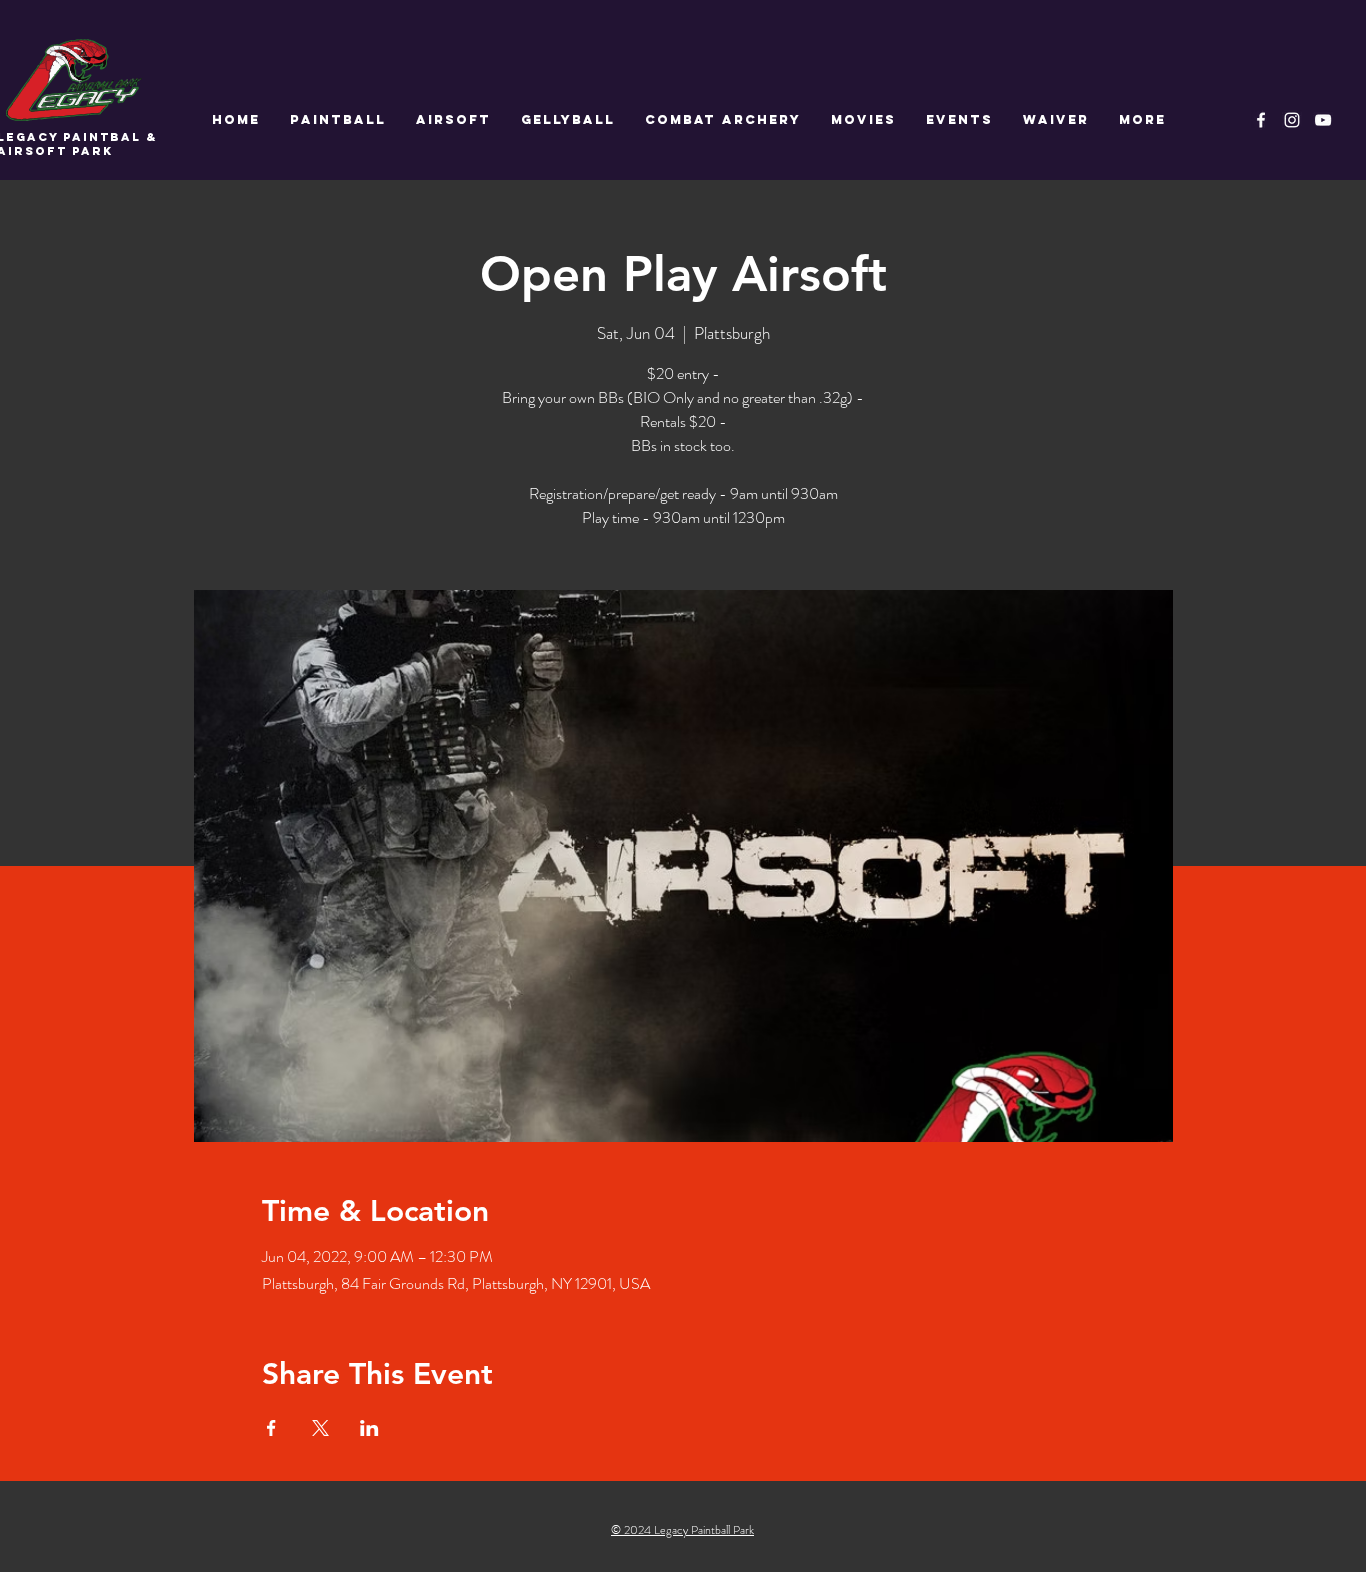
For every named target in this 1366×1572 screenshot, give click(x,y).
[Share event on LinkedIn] (369, 1428)
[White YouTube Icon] (1323, 120)
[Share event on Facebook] (271, 1428)
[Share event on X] (320, 1428)
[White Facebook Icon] (1261, 120)
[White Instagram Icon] (1292, 120)
